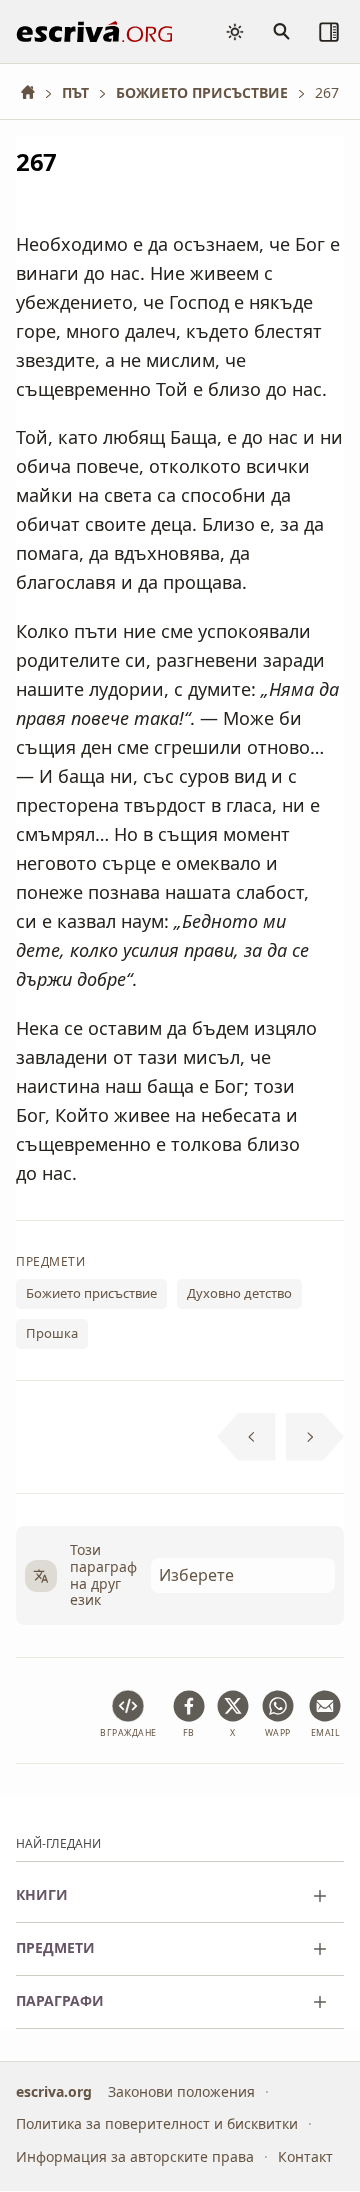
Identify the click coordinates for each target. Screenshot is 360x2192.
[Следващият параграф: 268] (315, 1437)
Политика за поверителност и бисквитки (157, 2123)
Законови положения (181, 2091)
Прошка (52, 1333)
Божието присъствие (91, 1293)
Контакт (305, 2156)
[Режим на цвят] (235, 32)
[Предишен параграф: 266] (246, 1437)
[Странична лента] (329, 32)
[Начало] (35, 92)
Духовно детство (239, 1293)
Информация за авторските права (135, 2156)
